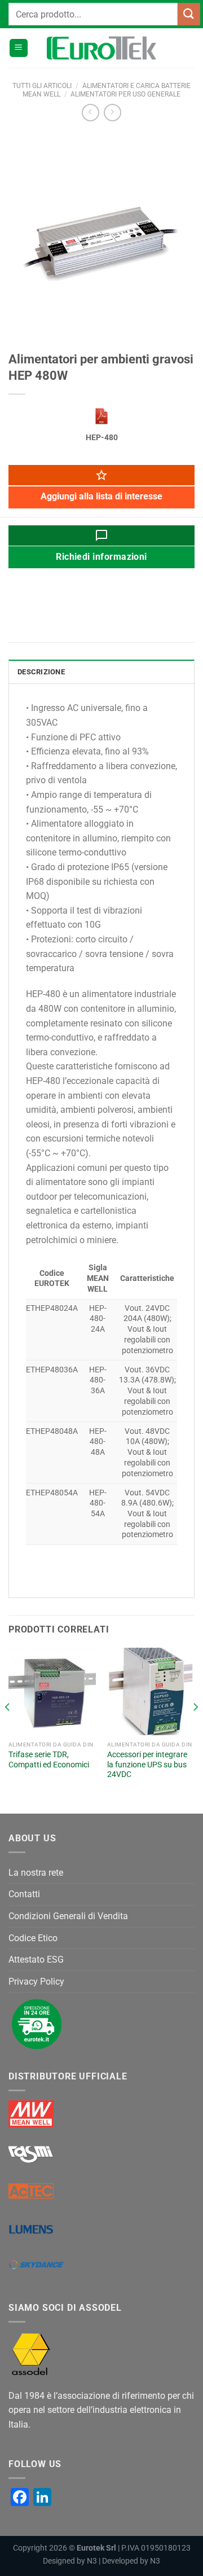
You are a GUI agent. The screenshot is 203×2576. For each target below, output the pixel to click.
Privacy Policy (36, 1982)
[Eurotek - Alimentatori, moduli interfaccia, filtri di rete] (101, 48)
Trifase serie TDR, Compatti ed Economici (49, 1759)
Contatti (24, 1894)
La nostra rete (36, 1873)
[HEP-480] (101, 416)
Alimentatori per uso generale (125, 94)
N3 (92, 2561)
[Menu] (19, 48)
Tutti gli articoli (42, 86)
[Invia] (189, 14)
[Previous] (8, 1730)
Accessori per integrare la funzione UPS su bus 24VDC (147, 1764)
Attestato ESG (36, 1960)
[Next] (195, 1730)
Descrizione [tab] (41, 672)
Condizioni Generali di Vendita (68, 1916)
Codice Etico (33, 1938)
